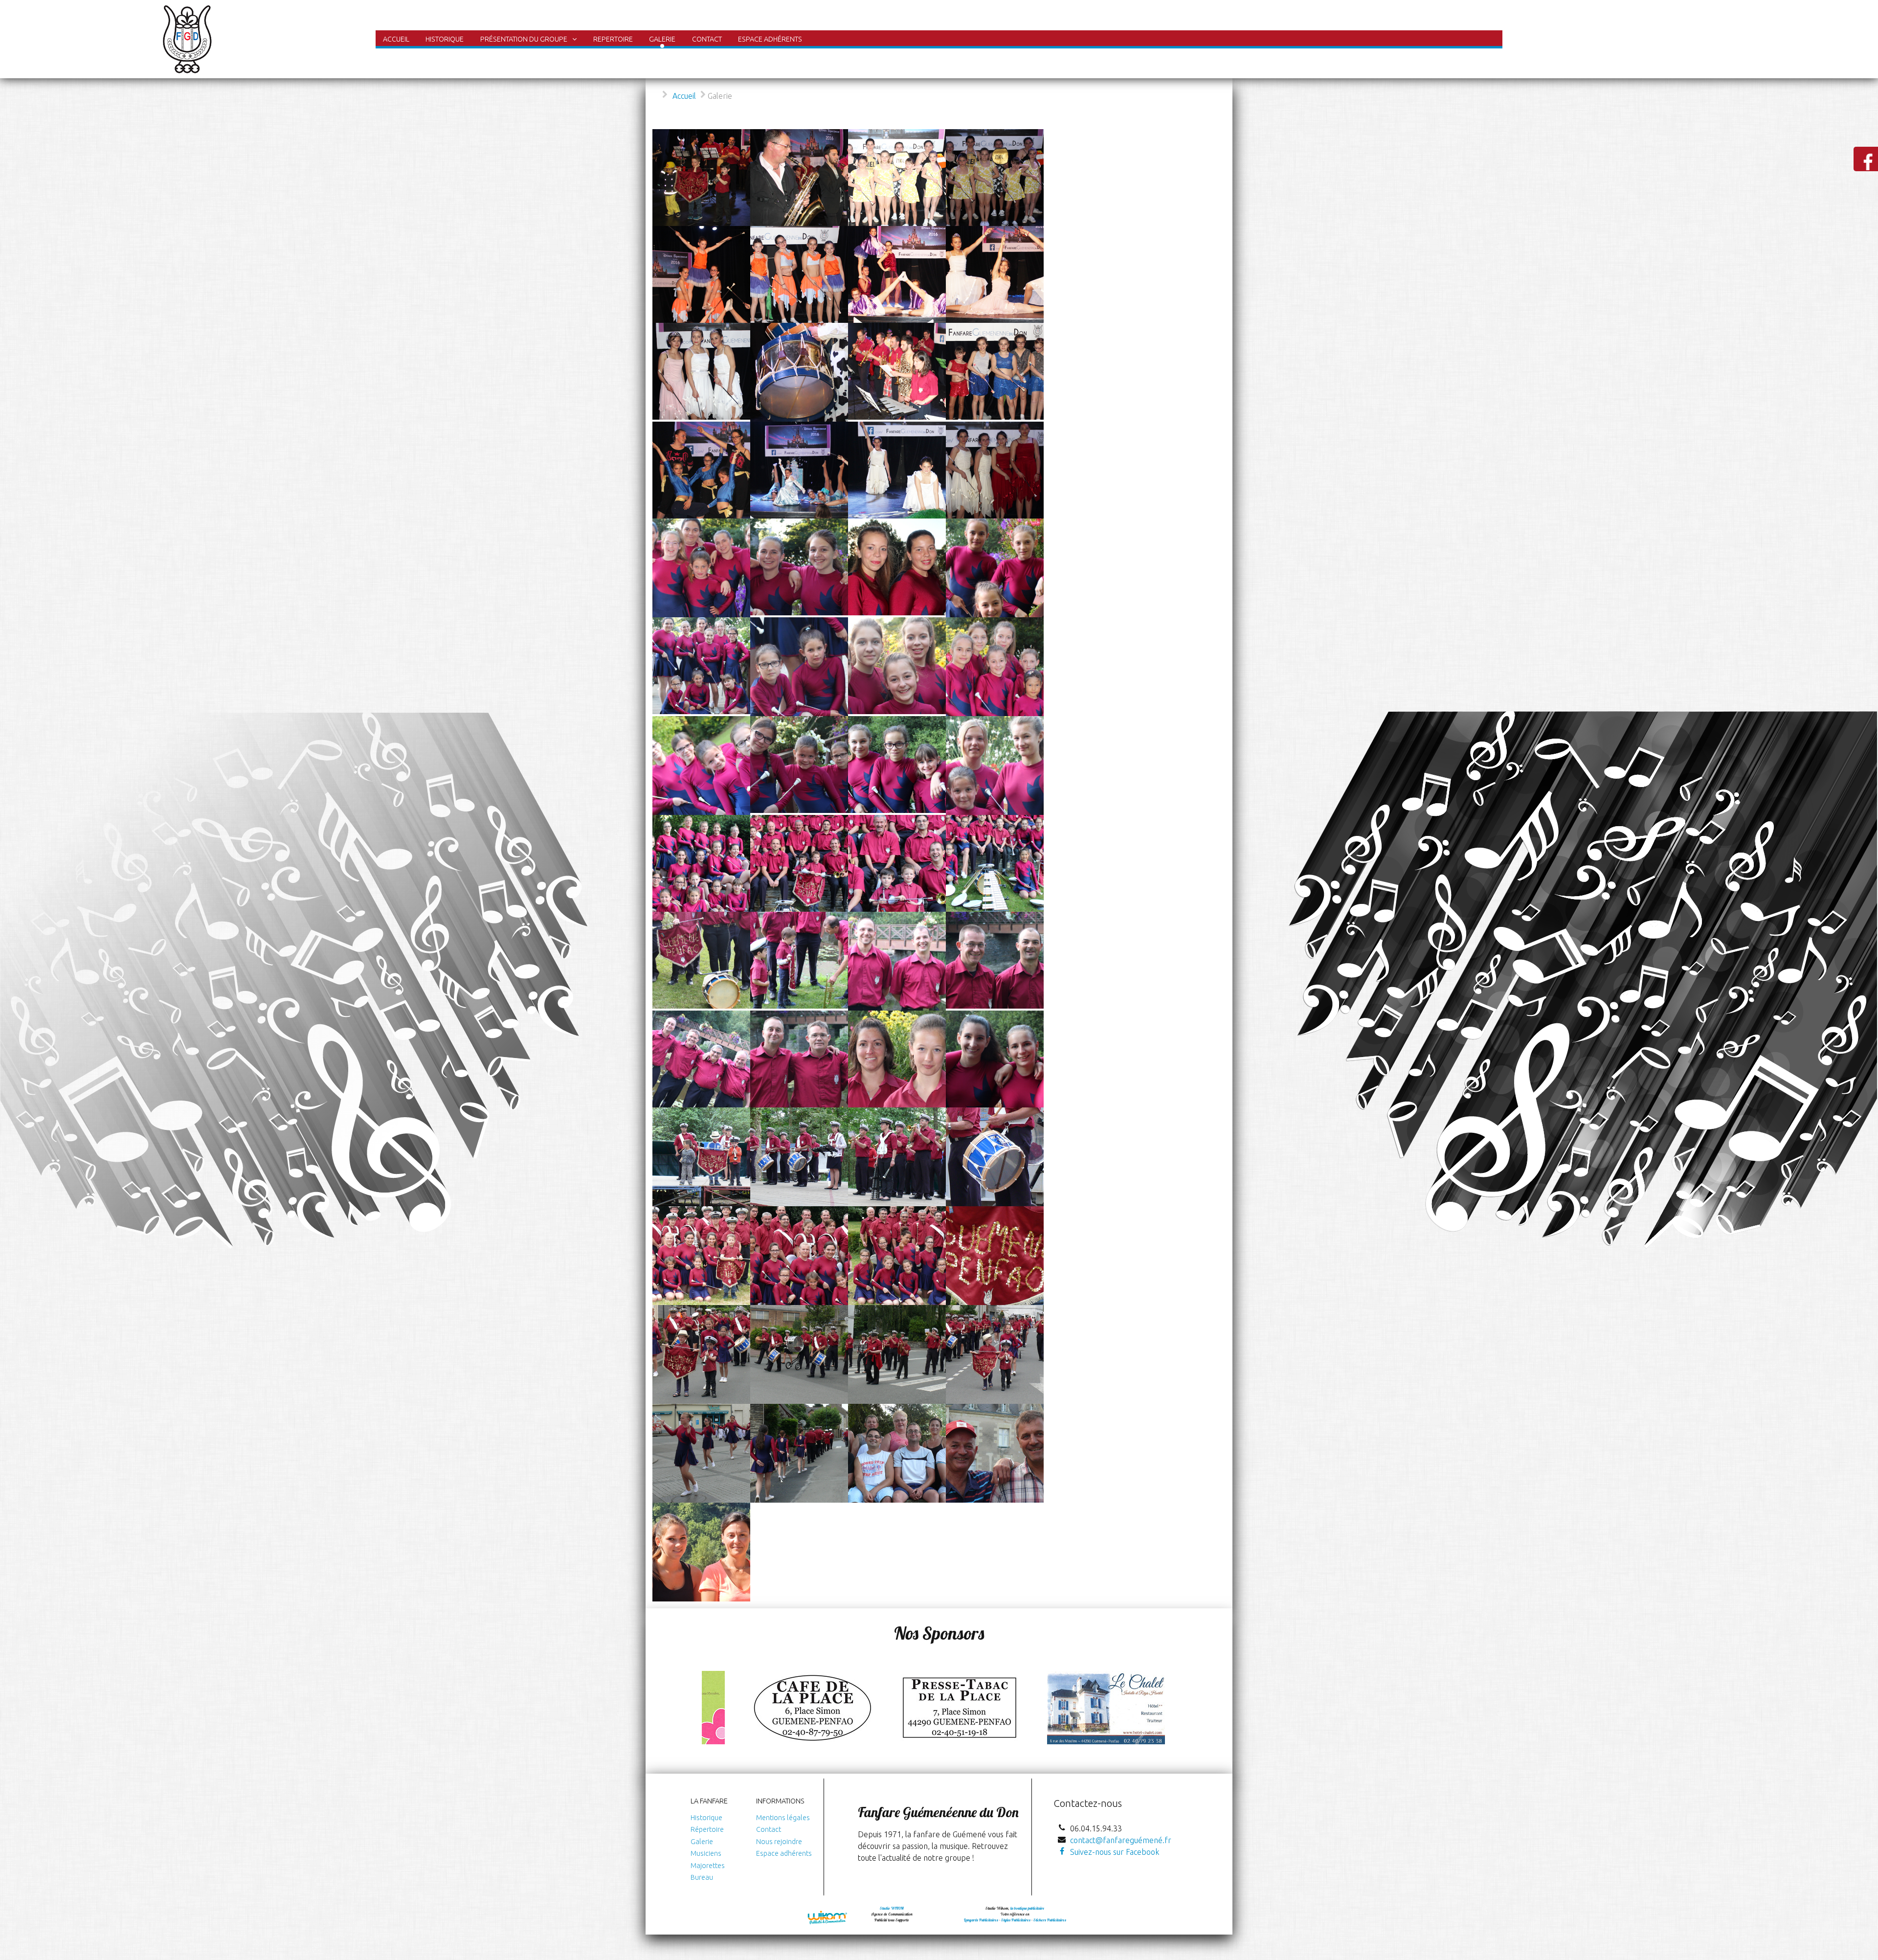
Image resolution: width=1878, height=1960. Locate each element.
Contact (769, 1829)
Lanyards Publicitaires (981, 1920)
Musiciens (706, 1853)
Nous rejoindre (779, 1842)
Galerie (702, 1842)
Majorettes (708, 1866)
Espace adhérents (784, 1853)
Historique (706, 1818)
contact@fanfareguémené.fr (1121, 1840)
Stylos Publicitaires (1016, 1920)
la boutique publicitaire (1027, 1908)
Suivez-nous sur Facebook (1115, 1852)
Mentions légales (783, 1818)
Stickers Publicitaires (1050, 1920)
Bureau (702, 1877)
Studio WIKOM (892, 1908)
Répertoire (707, 1829)
